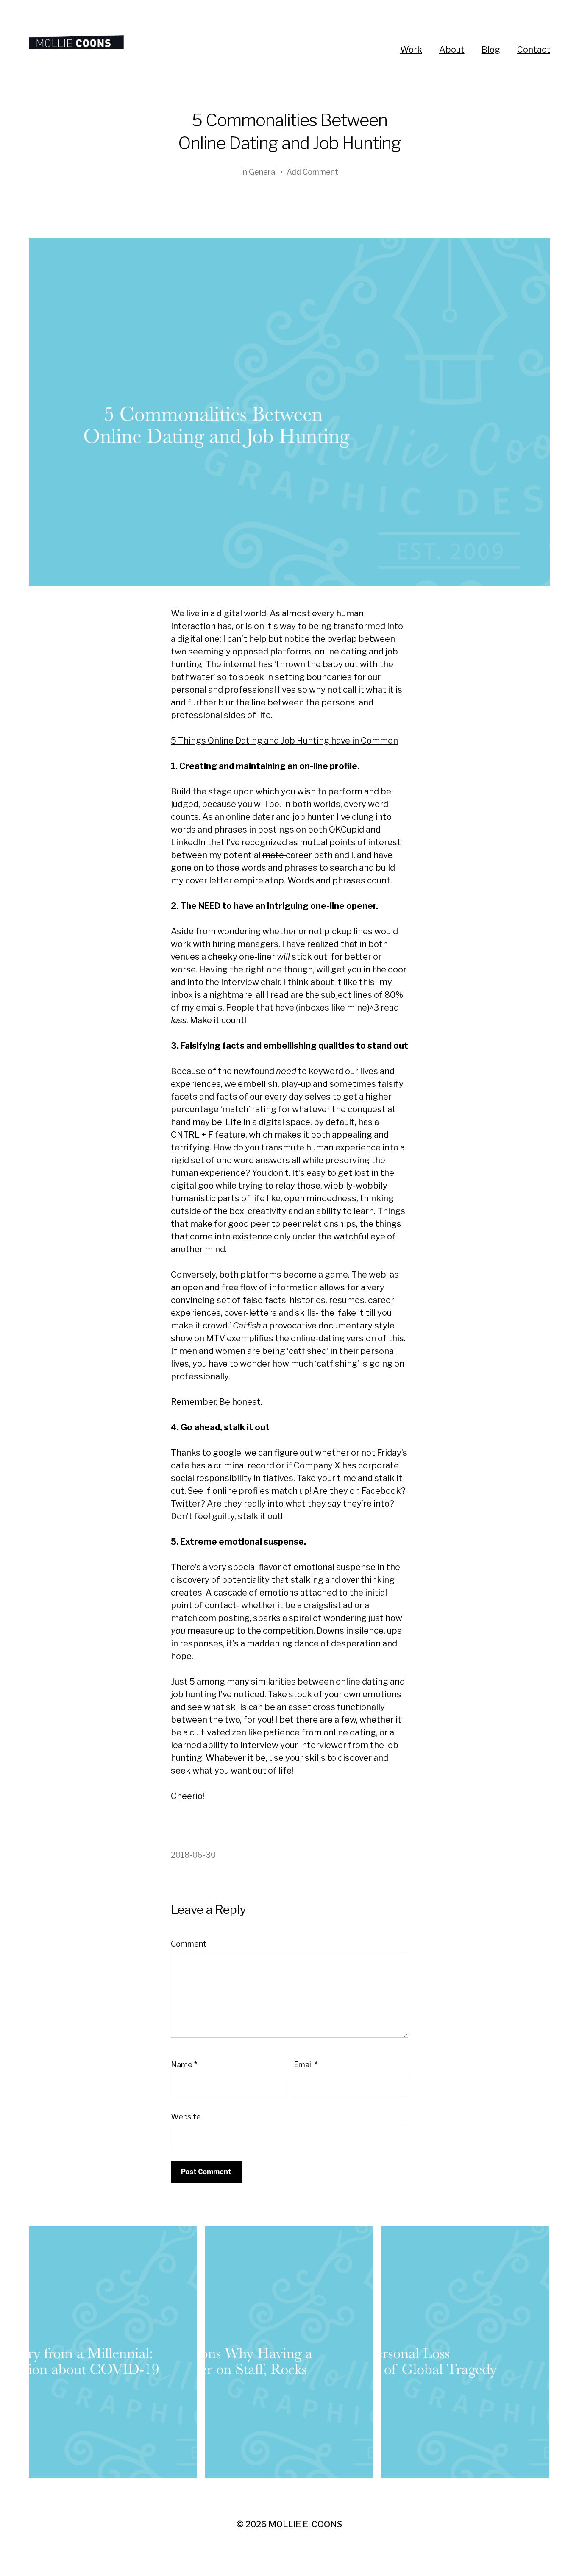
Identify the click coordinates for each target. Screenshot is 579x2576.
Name (184, 2065)
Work (411, 50)
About (452, 50)
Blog (491, 50)
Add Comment (312, 172)
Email (306, 2065)
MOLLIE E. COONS (305, 2524)
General (263, 172)
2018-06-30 (193, 1855)
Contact (534, 50)
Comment (189, 1944)
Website (186, 2117)
